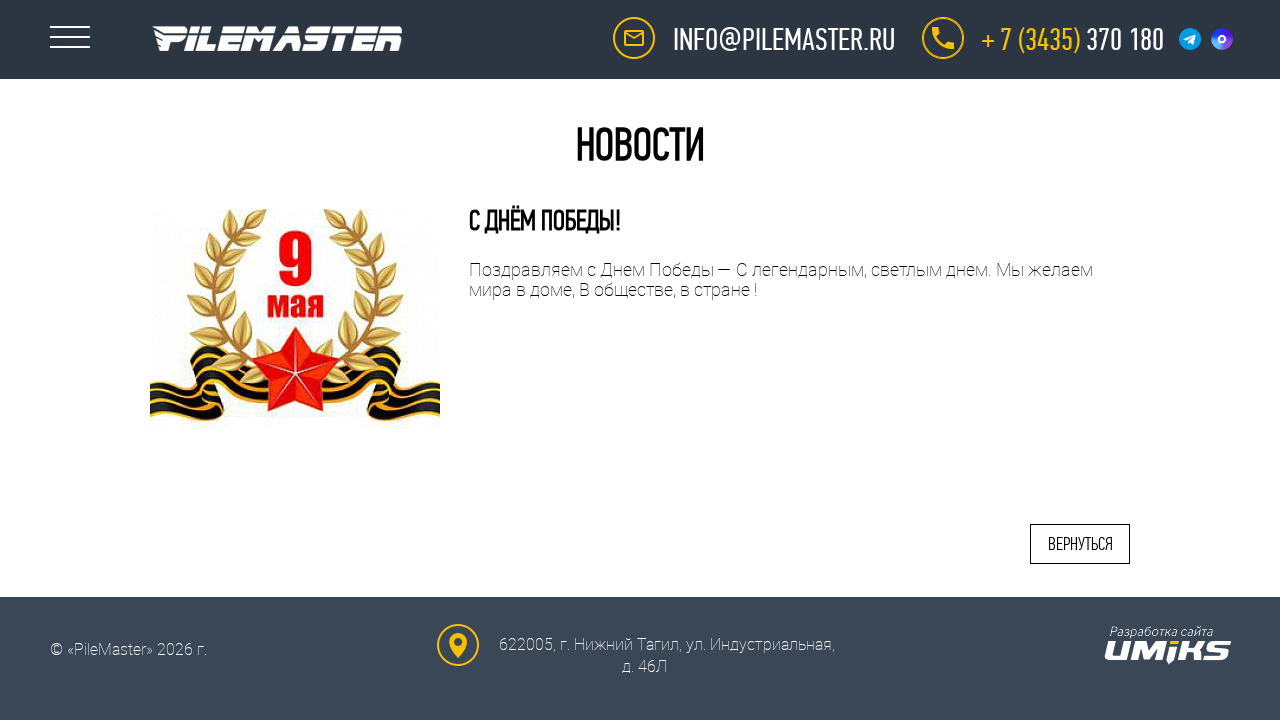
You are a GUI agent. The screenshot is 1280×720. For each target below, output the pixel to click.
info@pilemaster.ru (784, 40)
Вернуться (1080, 544)
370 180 (1073, 40)
